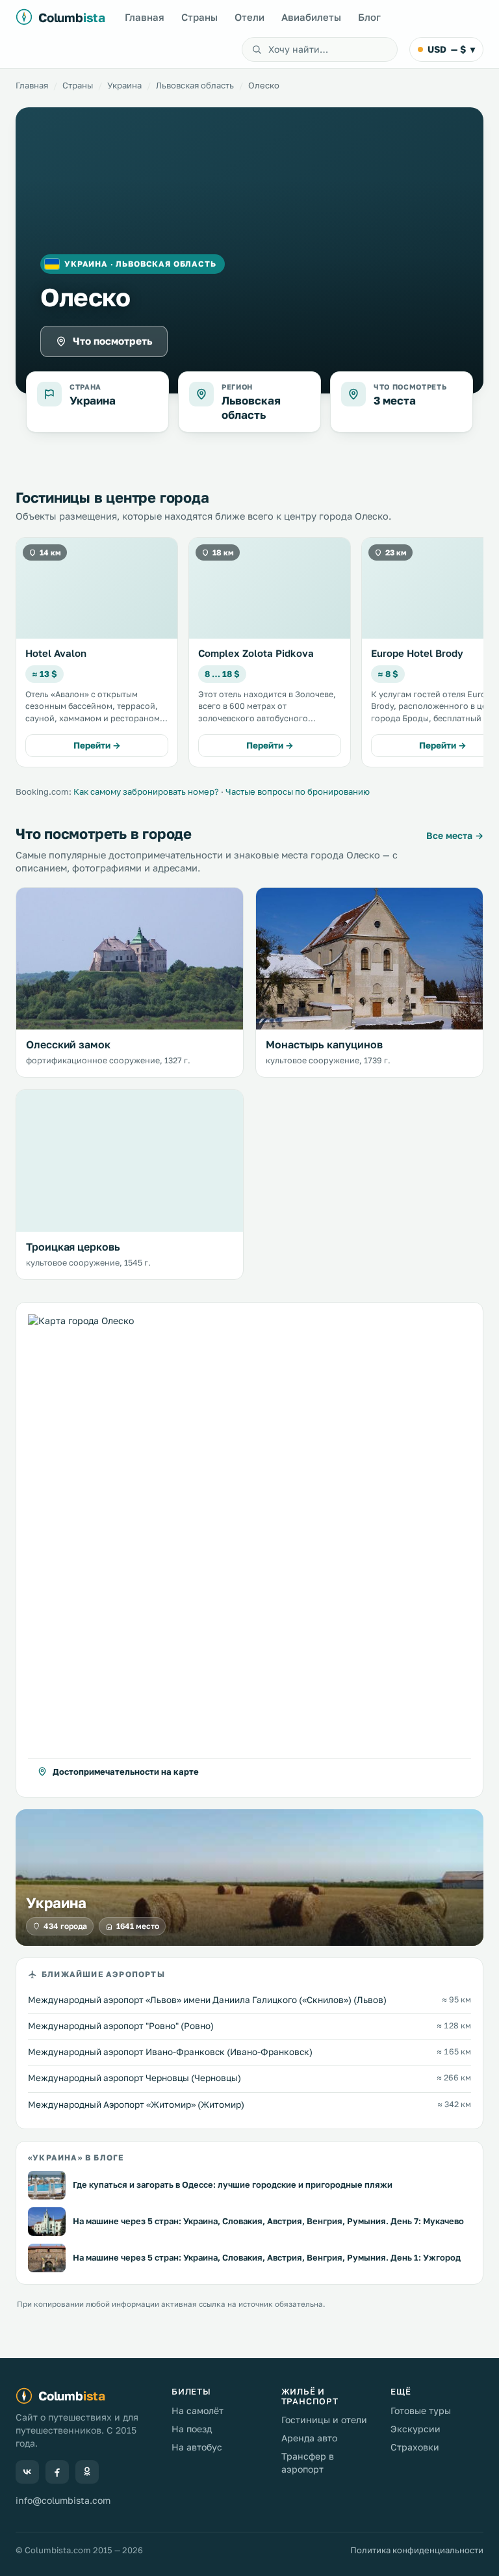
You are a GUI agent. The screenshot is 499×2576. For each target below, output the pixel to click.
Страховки (415, 2447)
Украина (124, 85)
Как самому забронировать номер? (146, 791)
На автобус (197, 2447)
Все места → (455, 835)
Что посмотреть (113, 341)
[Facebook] (57, 2472)
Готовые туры (421, 2410)
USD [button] (451, 49)
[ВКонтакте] (27, 2472)
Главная (145, 17)
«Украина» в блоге (76, 2158)
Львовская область (195, 85)
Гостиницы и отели (324, 2420)
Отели (249, 17)
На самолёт (198, 2410)
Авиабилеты (311, 17)
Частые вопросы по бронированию (298, 791)
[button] (249, 1550)
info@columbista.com (63, 2500)
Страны (199, 17)
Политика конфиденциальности (417, 2550)
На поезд (192, 2429)
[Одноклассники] (87, 2472)
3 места (395, 400)
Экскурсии (416, 2429)
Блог (369, 17)
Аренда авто (309, 2438)
